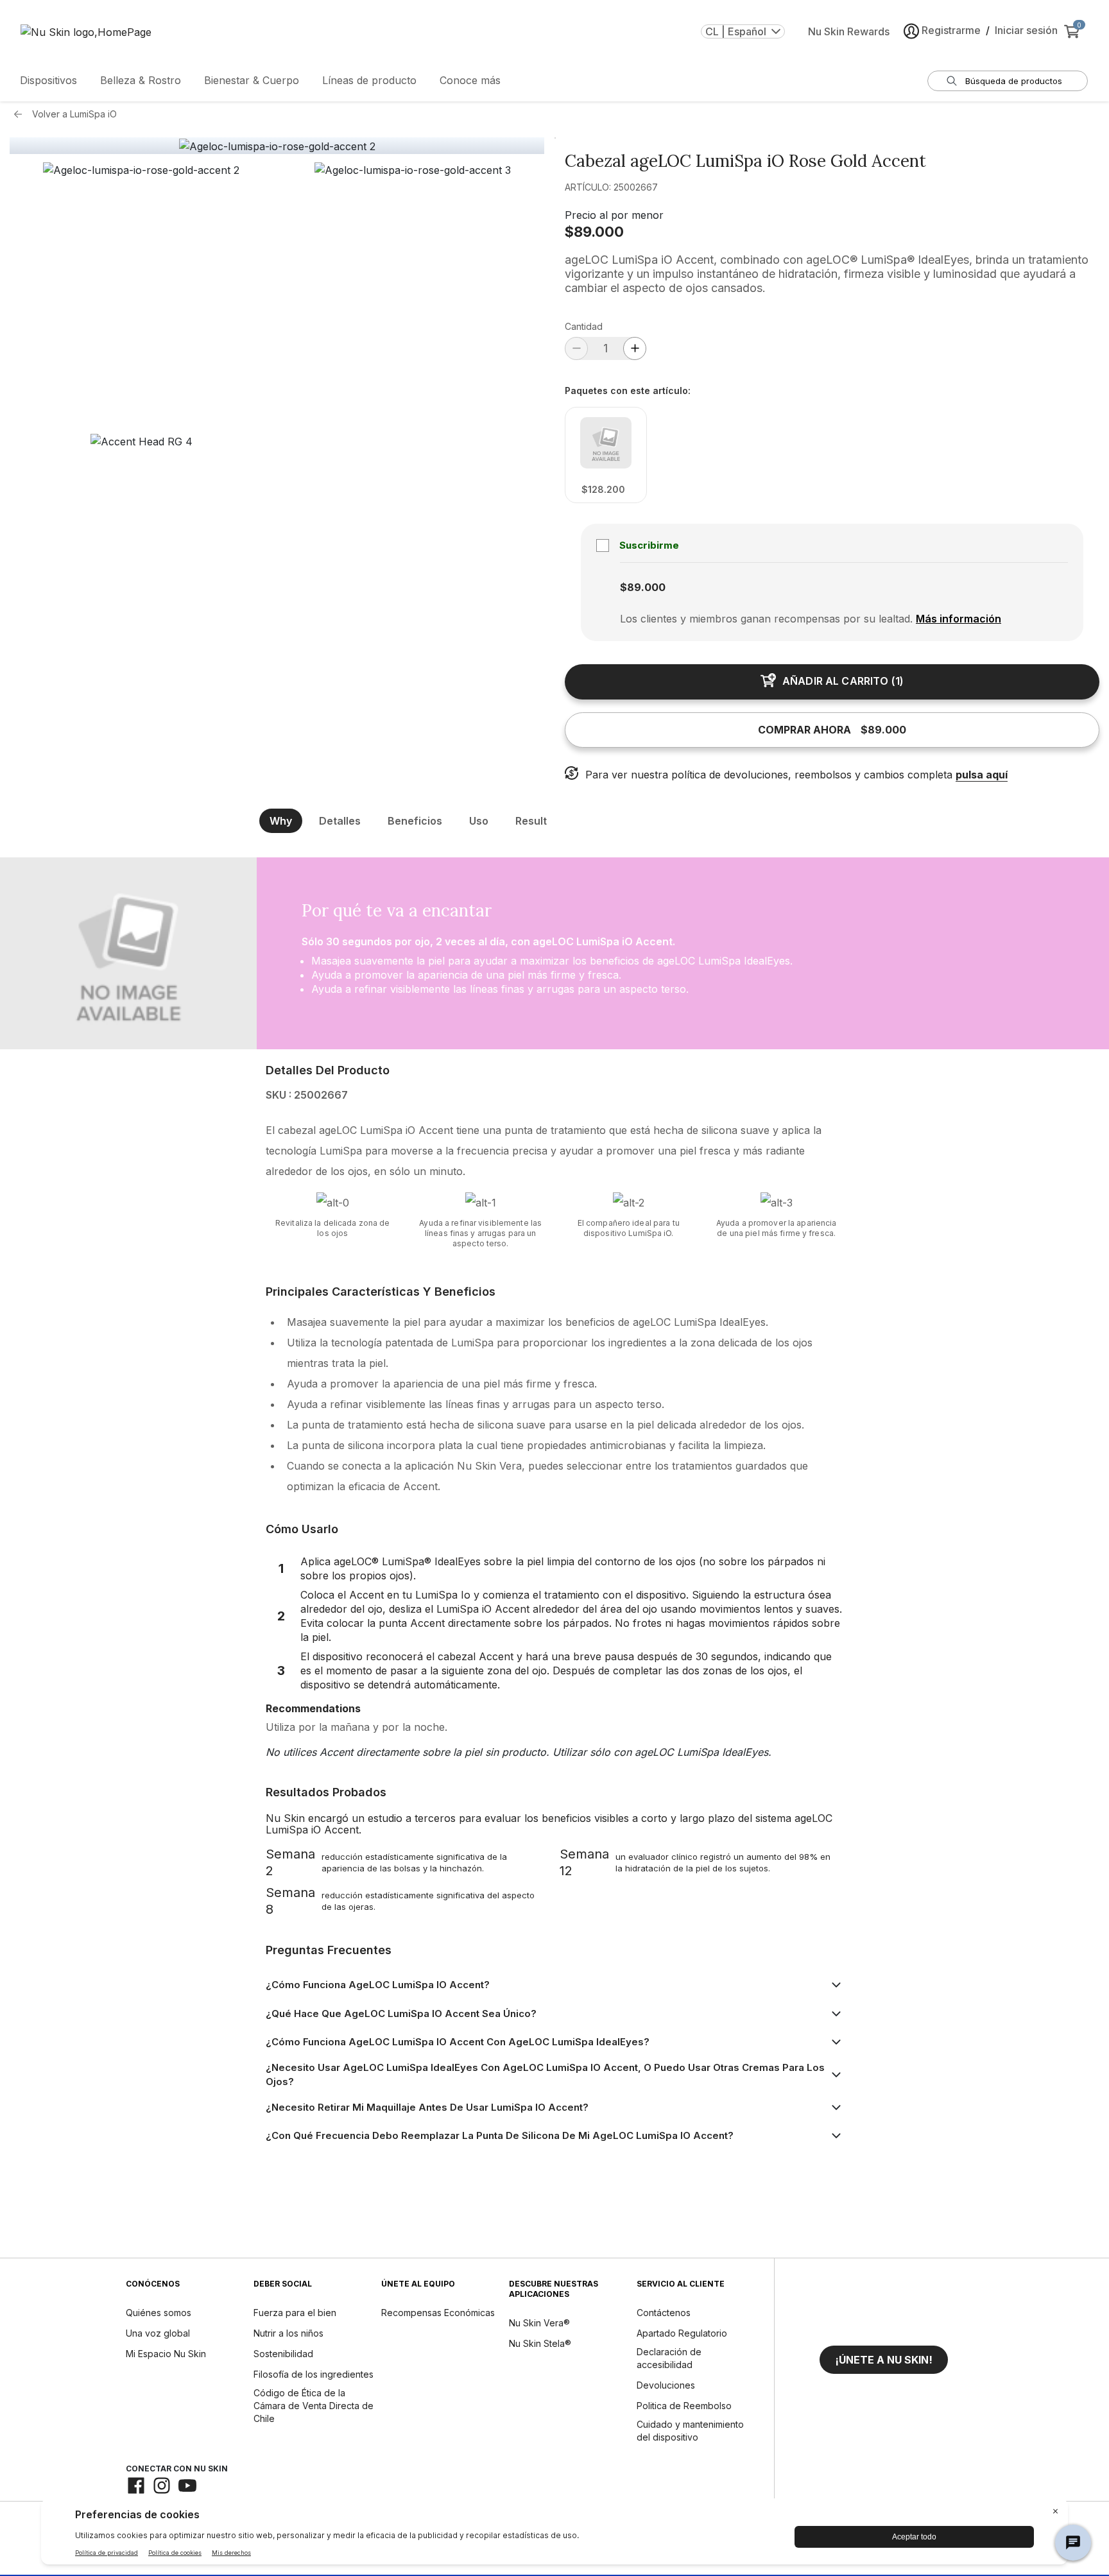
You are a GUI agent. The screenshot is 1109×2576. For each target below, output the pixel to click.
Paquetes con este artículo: (628, 391)
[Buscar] (952, 81)
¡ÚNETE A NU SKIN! (884, 2360)
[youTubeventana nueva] (187, 2486)
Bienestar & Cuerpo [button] (252, 80)
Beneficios (415, 821)
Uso (479, 821)
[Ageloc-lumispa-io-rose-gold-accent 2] (277, 146)
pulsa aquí (982, 775)
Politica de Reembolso (684, 2406)
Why (281, 821)
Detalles (340, 821)
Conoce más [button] (470, 80)
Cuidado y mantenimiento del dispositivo (690, 2431)
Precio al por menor (614, 215)
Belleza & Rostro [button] (141, 80)
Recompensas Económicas (438, 2313)
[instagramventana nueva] (162, 2486)
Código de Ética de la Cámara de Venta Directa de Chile (314, 2406)
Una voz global (158, 2333)
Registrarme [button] (951, 30)
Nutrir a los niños (288, 2333)
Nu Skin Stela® (540, 2343)
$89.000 (594, 232)
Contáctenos (664, 2313)
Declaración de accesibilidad (669, 2358)
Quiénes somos (159, 2313)
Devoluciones (666, 2385)
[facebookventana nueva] (136, 2486)
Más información (959, 619)
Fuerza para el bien (295, 2313)
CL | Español (736, 31)
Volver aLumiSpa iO (74, 114)
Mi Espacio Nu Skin (166, 2354)
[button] (142, 294)
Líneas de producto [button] (369, 80)
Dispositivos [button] (48, 80)
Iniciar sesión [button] (1026, 30)
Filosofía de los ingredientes (314, 2374)
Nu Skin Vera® (539, 2323)
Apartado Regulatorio (682, 2333)
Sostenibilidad (283, 2354)
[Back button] (21, 114)
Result (531, 821)
